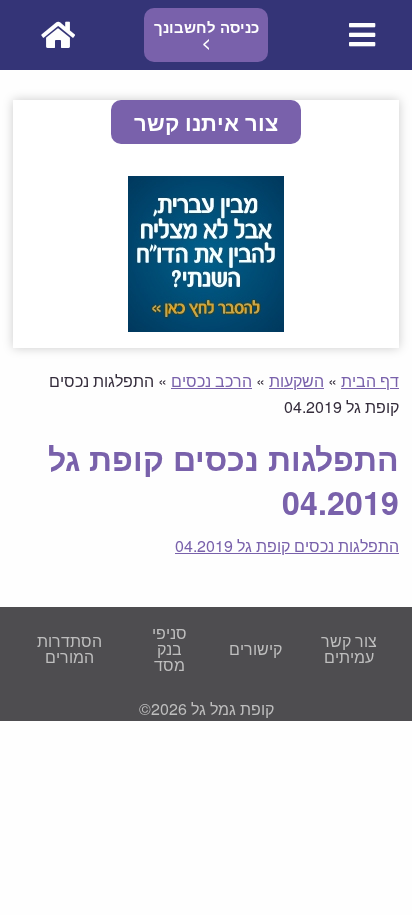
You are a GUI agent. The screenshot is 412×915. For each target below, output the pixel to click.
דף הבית (370, 380)
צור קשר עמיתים (349, 648)
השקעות (296, 380)
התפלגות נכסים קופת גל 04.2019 (287, 545)
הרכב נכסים (211, 380)
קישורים (255, 648)
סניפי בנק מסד (169, 648)
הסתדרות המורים (69, 648)
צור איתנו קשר (206, 122)
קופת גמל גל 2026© (206, 708)
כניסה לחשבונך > (206, 34)
